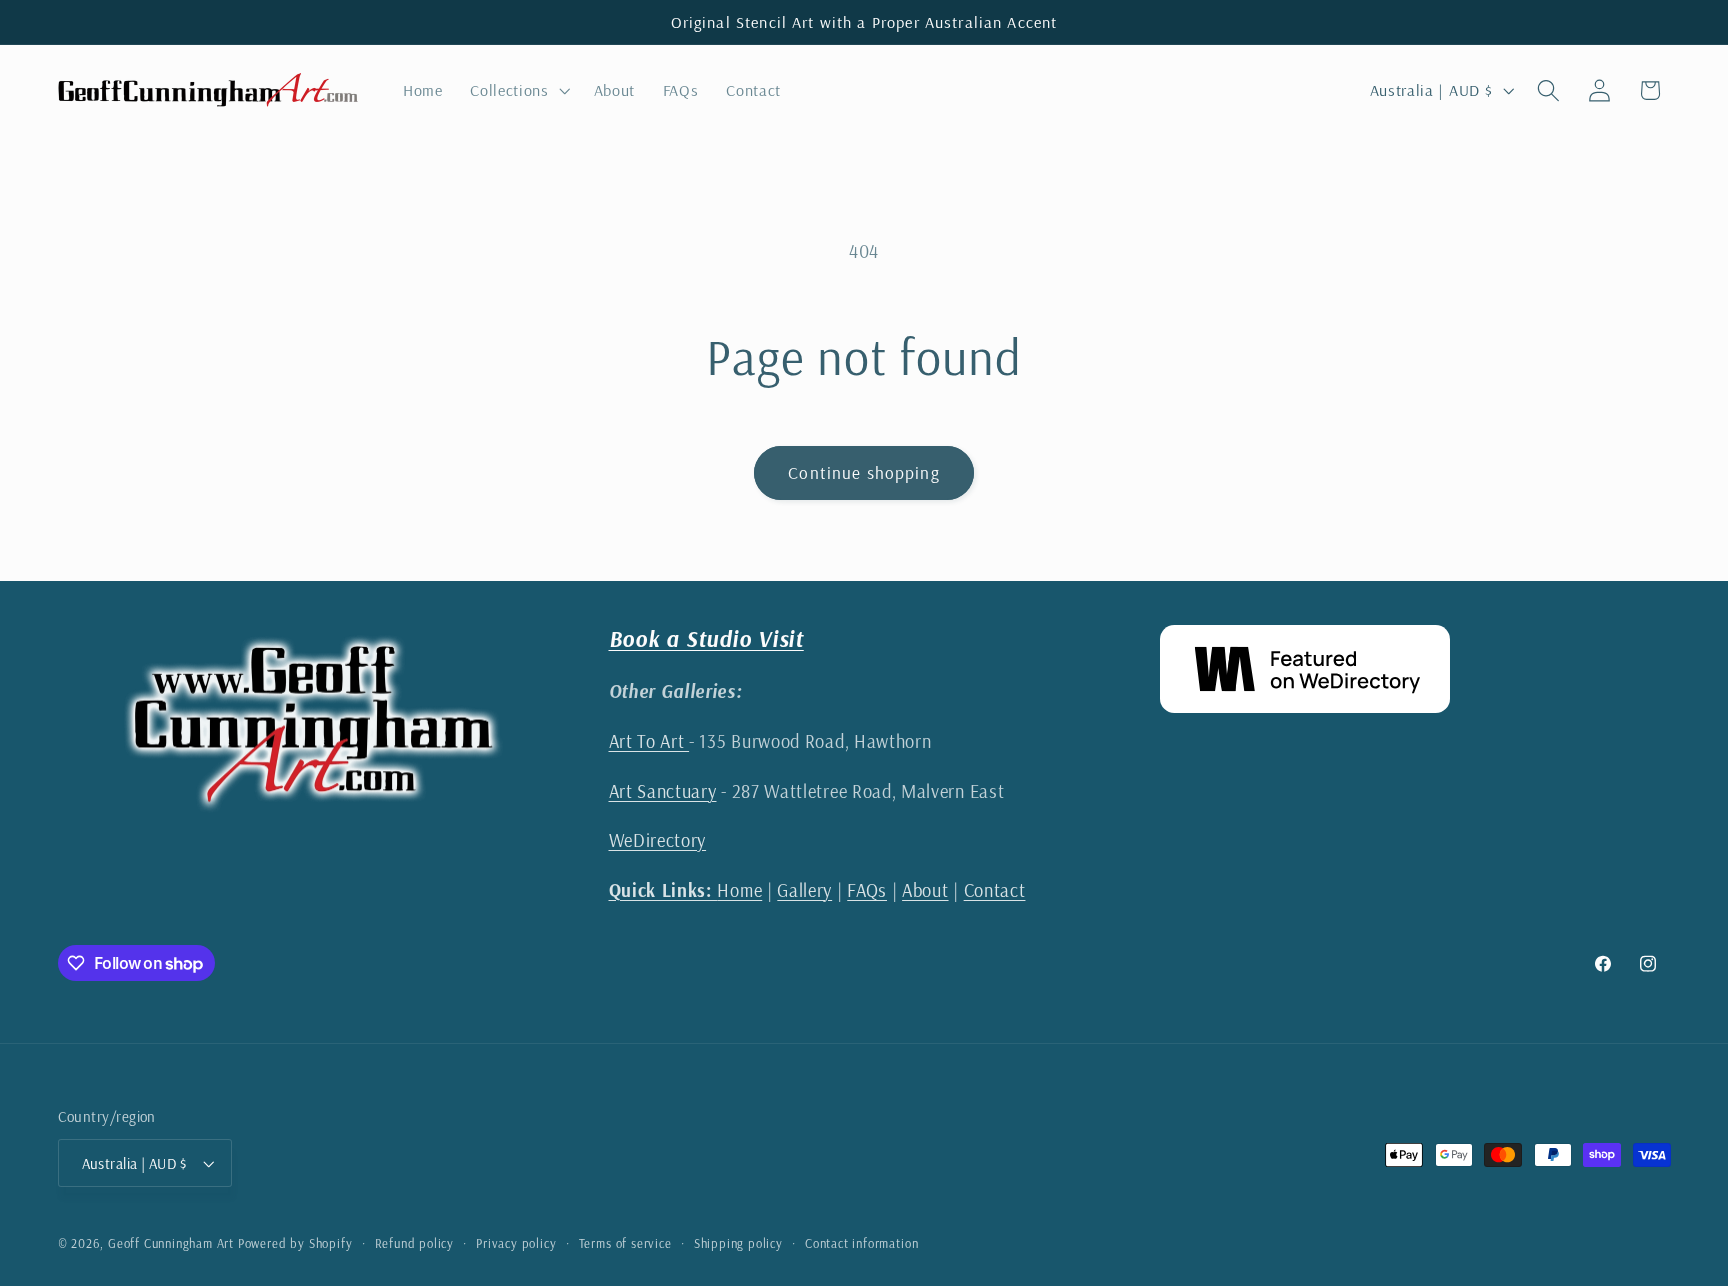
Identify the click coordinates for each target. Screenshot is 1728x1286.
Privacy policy (516, 1243)
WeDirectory (658, 840)
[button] (517, 90)
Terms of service (625, 1243)
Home (686, 890)
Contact (995, 890)
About (925, 890)
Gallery (804, 890)
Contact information (861, 1243)
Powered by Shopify (295, 1243)
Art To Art (649, 741)
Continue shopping (864, 472)
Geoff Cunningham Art (171, 1243)
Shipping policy (738, 1243)
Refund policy (414, 1243)
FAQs (867, 890)
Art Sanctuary (663, 791)
